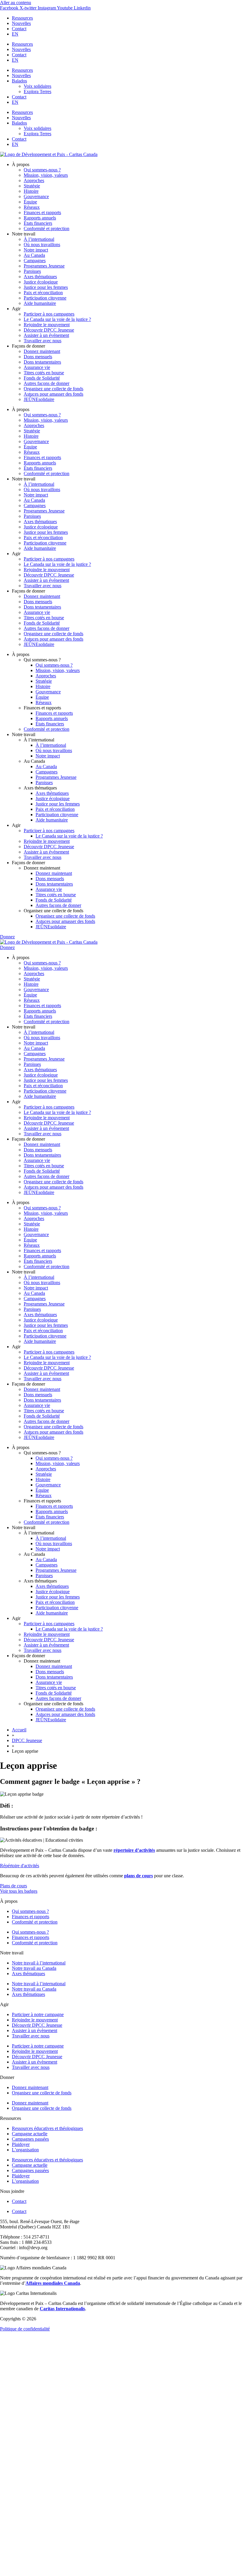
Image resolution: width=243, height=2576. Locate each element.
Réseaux (32, 207)
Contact (19, 29)
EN (15, 34)
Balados (19, 81)
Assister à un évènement (35, 2030)
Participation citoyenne (45, 298)
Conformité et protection (47, 229)
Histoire (31, 191)
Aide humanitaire (40, 303)
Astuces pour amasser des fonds (53, 394)
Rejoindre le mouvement (47, 325)
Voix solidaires (37, 86)
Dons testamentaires (42, 362)
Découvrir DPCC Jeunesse (49, 330)
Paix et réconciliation (43, 293)
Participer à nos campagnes (49, 314)
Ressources (22, 18)
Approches (34, 180)
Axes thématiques (40, 277)
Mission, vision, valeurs (46, 175)
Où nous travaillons (42, 245)
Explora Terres (37, 91)
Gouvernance (36, 196)
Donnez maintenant (42, 351)
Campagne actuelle (30, 2134)
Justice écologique (41, 282)
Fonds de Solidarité (42, 378)
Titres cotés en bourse (44, 373)
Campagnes (35, 261)
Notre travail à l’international (39, 1963)
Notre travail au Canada (34, 1968)
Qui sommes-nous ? (42, 170)
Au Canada (34, 255)
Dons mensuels (38, 357)
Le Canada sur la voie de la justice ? (57, 319)
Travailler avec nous (43, 341)
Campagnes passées (30, 2139)
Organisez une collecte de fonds (53, 389)
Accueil (19, 1730)
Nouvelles (21, 23)
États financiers (38, 223)
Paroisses (32, 271)
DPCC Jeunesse (27, 1740)
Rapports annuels (40, 218)
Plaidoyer (21, 2144)
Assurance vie (37, 367)
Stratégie (32, 186)
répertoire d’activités (134, 1850)
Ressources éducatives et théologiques (47, 2128)
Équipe (30, 202)
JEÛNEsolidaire (39, 399)
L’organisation (25, 2150)
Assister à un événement (46, 335)
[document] (121, 2454)
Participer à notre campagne (38, 2014)
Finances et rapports (42, 212)
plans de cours (139, 1876)
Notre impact (36, 250)
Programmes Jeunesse (44, 266)
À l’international (39, 239)
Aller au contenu (16, 3)
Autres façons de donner (47, 383)
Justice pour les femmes (46, 287)
